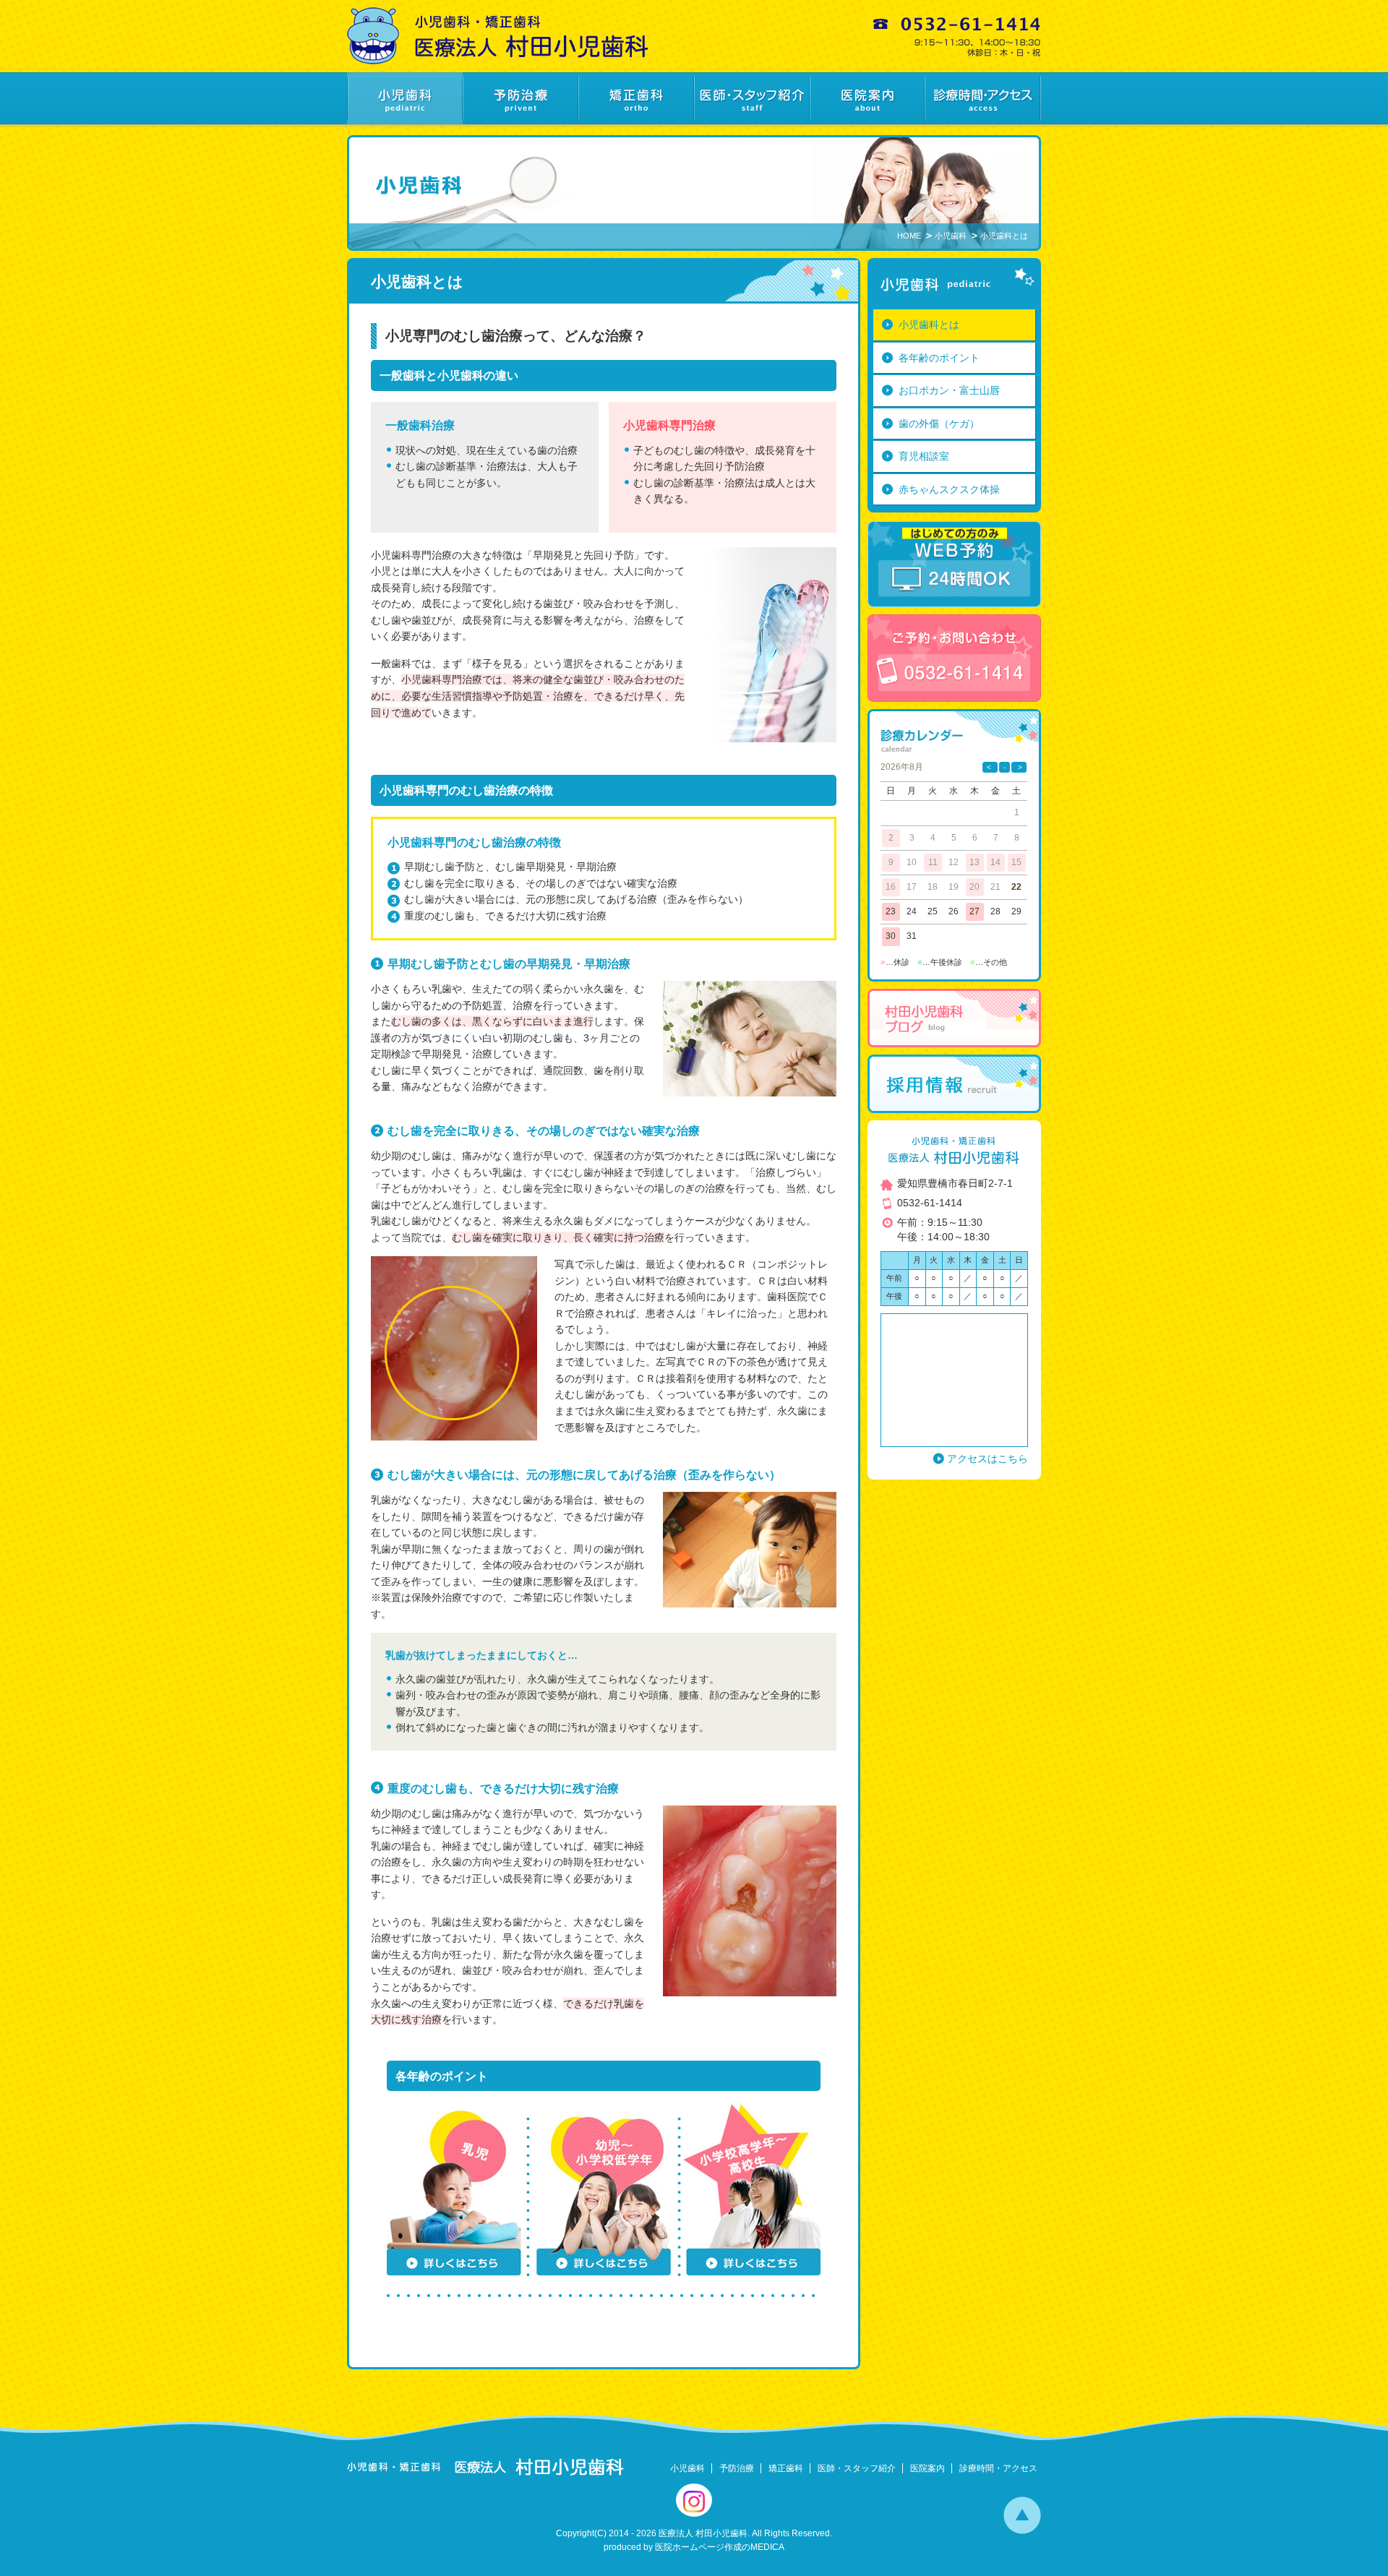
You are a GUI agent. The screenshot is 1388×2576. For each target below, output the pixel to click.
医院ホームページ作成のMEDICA (720, 2547)
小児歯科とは (929, 325)
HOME (909, 236)
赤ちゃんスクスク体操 (949, 489)
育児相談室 (924, 456)
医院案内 (928, 2468)
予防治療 (737, 2468)
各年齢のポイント (939, 358)
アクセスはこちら (988, 1459)
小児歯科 (951, 236)
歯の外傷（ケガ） (939, 424)
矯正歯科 (786, 2468)
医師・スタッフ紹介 (857, 2468)
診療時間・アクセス (998, 2468)
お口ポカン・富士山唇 (949, 390)
